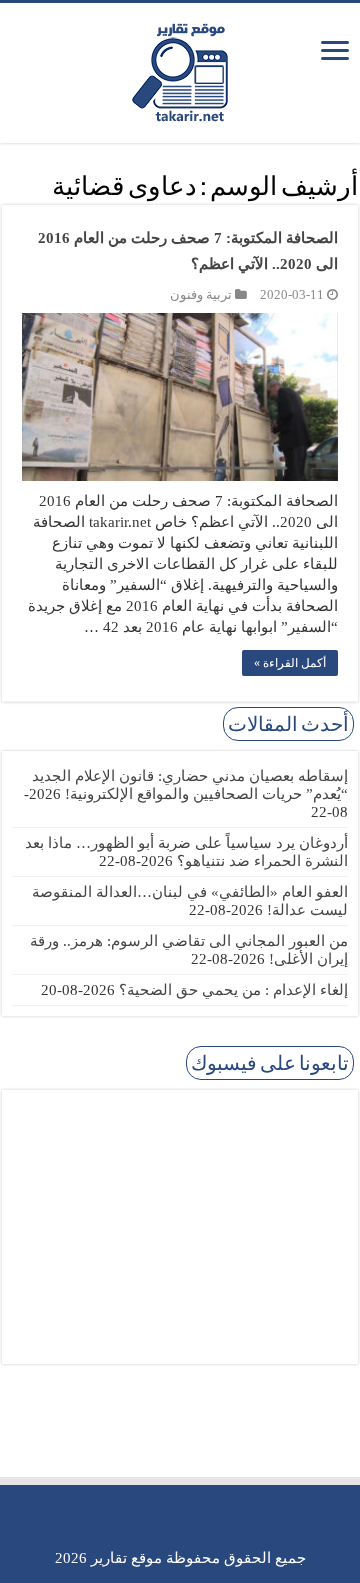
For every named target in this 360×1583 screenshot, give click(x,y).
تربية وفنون (201, 295)
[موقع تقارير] (180, 69)
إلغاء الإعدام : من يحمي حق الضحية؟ (233, 990)
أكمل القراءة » (290, 663)
